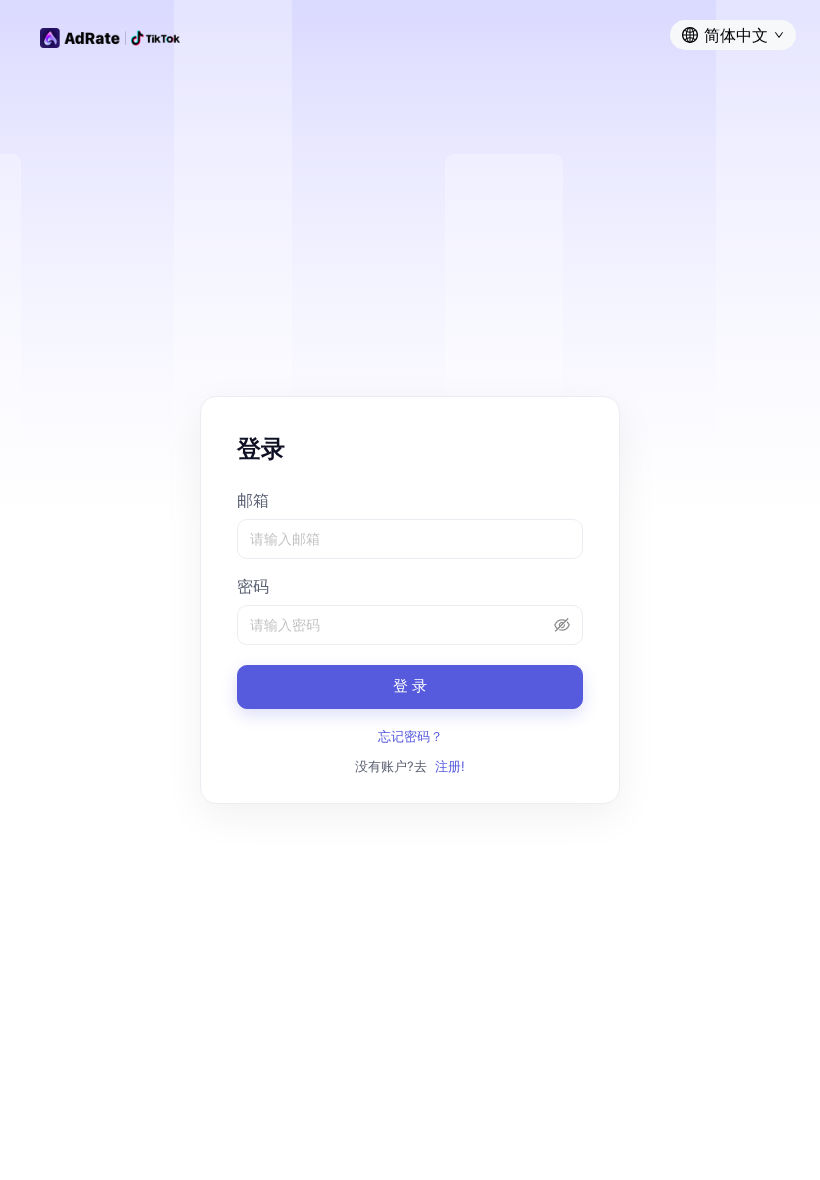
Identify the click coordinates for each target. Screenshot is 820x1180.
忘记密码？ (410, 736)
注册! (450, 766)
